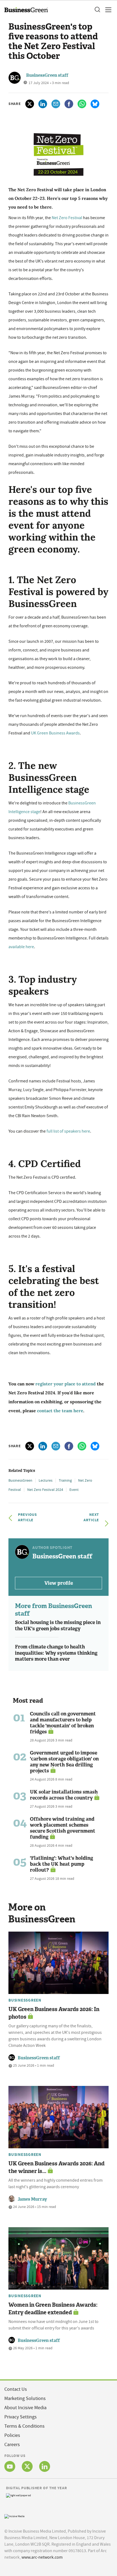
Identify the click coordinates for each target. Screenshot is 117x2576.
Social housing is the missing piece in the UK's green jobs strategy (58, 1626)
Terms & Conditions (24, 2426)
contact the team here (60, 1411)
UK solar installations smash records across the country (64, 1795)
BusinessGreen (20, 1480)
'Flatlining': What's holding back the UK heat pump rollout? (61, 1864)
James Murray (32, 2199)
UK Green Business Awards (55, 733)
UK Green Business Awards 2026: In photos (54, 2013)
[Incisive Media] (14, 2516)
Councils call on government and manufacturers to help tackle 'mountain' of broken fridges (63, 1723)
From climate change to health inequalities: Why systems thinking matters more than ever (56, 1653)
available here (21, 947)
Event (74, 1490)
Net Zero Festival (67, 218)
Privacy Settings (21, 2417)
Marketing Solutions (25, 2398)
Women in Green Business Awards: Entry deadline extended (53, 2309)
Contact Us (16, 2389)
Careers (12, 2445)
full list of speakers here (68, 1131)
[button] (97, 10)
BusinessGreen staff (47, 75)
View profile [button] (59, 1583)
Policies (12, 2435)
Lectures (46, 1480)
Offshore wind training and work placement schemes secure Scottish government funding (63, 1828)
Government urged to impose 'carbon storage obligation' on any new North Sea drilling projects (64, 1762)
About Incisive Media (25, 2408)
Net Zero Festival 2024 (45, 1490)
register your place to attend (66, 1384)
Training (65, 1480)
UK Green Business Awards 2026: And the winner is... (56, 2167)
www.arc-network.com (42, 2557)
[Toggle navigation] (107, 10)
